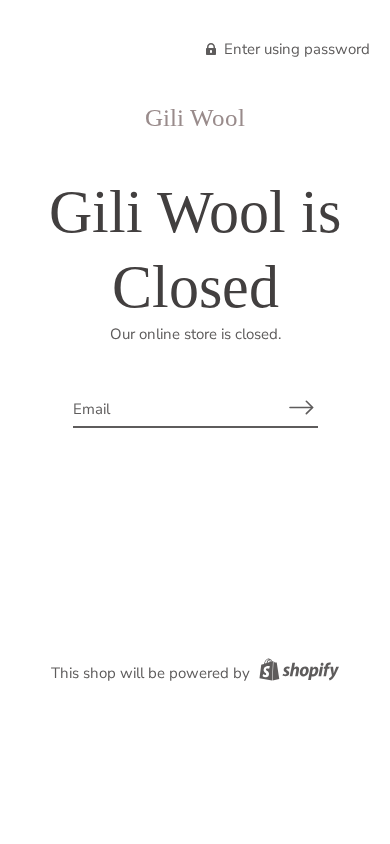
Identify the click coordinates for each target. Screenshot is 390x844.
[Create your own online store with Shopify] (296, 673)
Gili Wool (195, 117)
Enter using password (295, 49)
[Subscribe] (302, 407)
